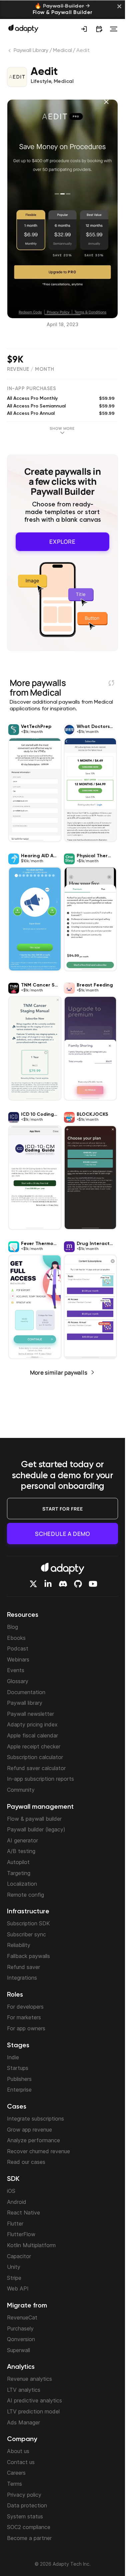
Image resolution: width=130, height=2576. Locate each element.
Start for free (63, 1509)
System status (25, 2516)
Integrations (22, 1978)
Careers (16, 2473)
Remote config (25, 1895)
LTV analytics (24, 2390)
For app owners (26, 2028)
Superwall (18, 2350)
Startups (18, 2068)
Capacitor (19, 2256)
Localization (22, 1884)
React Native (23, 2213)
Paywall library (25, 1703)
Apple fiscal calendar (32, 1735)
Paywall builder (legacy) (36, 1829)
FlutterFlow (21, 2234)
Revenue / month (31, 369)
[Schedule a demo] (99, 29)
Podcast (18, 1648)
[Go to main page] (23, 28)
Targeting (19, 1873)
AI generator (22, 1840)
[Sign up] (84, 29)
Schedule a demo (62, 1534)
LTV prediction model (33, 2411)
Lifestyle (41, 82)
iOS (11, 2191)
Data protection (27, 2505)
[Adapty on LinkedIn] (48, 1584)
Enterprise (19, 2090)
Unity (14, 2267)
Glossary (18, 1681)
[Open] (114, 29)
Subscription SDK (28, 1923)
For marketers (24, 2017)
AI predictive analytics (34, 2400)
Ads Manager (23, 2422)
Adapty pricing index (32, 1724)
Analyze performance (33, 2140)
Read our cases (26, 2162)
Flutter (15, 2224)
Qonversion (21, 2339)
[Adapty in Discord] (63, 1584)
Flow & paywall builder (34, 1819)
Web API (18, 2288)
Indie (13, 2057)
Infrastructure (28, 1912)
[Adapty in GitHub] (78, 1584)
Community (21, 1790)
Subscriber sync (26, 1934)
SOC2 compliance (29, 2527)
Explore (62, 541)
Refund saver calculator (36, 1768)
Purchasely (20, 2328)
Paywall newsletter (30, 1714)
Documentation (26, 1692)
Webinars (18, 1659)
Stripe (14, 2278)
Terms (14, 2484)
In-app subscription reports (40, 1779)
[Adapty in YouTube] (93, 1584)
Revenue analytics (29, 2379)
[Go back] (10, 52)
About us (18, 2451)
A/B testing (21, 1851)
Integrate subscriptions (35, 2119)
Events (16, 1670)
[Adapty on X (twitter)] (33, 1584)
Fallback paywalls (28, 1956)
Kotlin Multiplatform (31, 2245)
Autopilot (18, 1862)
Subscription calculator (35, 1757)
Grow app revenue (29, 2130)
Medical (62, 51)
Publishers (19, 2079)
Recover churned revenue (38, 2151)
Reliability (19, 1945)
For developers (25, 2007)
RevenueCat (22, 2317)
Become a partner (29, 2538)
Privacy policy (24, 2495)
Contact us (21, 2462)
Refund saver (23, 1967)
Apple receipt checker (34, 1746)
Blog (12, 1627)
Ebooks (16, 1638)
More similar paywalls (59, 1372)
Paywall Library (31, 51)
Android (17, 2202)
